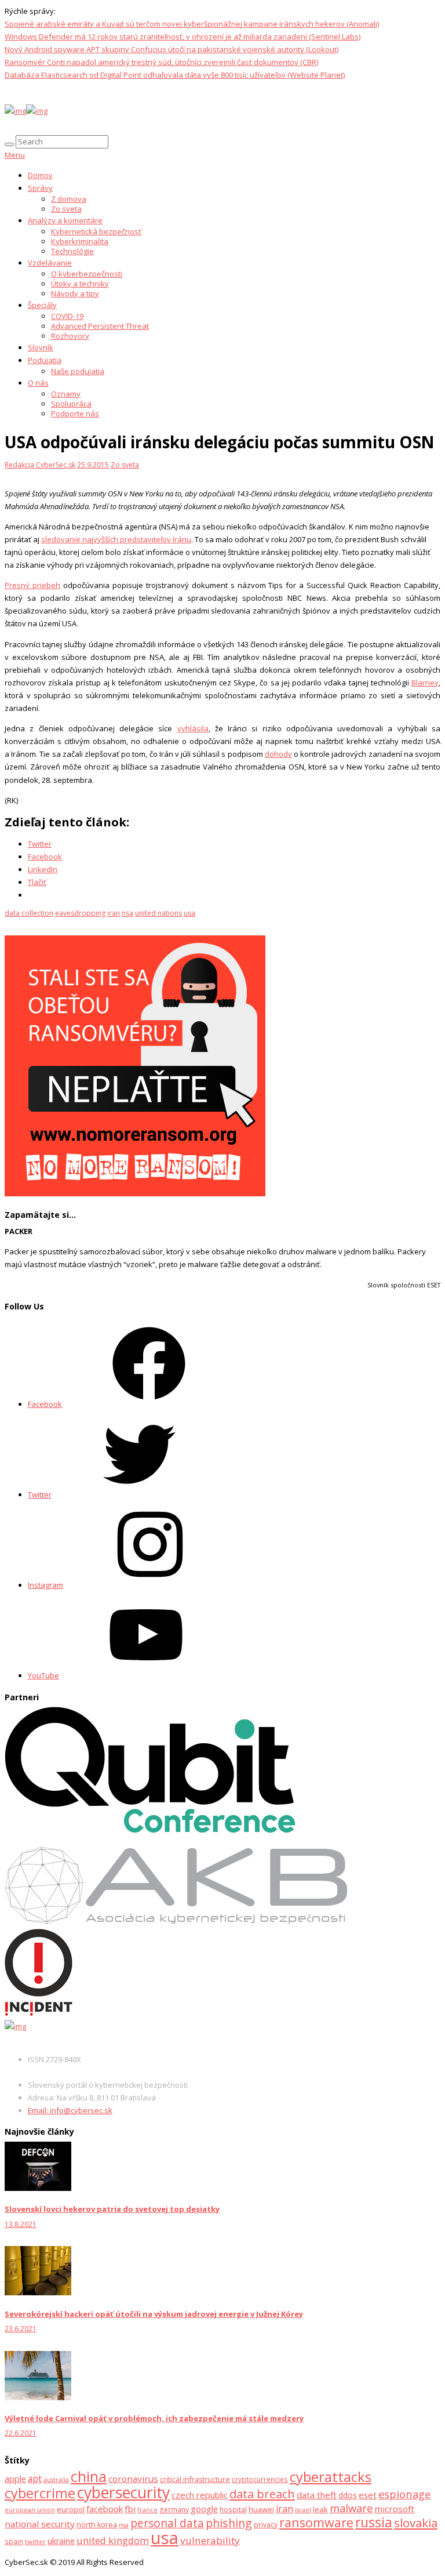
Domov (40, 175)
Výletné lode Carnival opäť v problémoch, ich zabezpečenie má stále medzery (154, 2418)
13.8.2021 (21, 2224)
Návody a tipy (75, 293)
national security (40, 2524)
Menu (15, 155)
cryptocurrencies (260, 2479)
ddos (348, 2495)
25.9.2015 (93, 465)
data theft (317, 2495)
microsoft (394, 2509)
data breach (262, 2494)
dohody (278, 754)
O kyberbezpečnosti (87, 274)
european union (30, 2510)
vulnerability (210, 2540)
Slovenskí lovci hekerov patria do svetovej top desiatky (112, 2209)
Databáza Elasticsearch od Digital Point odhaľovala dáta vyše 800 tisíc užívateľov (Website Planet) (175, 75)
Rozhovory (70, 336)
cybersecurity (123, 2492)
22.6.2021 (21, 2433)
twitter (35, 2541)
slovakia (416, 2523)
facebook (105, 2509)
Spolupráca (71, 404)
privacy (266, 2525)
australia (56, 2480)
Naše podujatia (78, 371)
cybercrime (40, 2493)
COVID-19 (67, 316)
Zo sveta (66, 209)
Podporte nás (75, 413)
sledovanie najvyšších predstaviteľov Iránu (116, 539)
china (89, 2477)
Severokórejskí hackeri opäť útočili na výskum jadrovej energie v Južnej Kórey (154, 2314)
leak (320, 2509)
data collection (29, 913)
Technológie (72, 251)
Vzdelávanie (50, 263)
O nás (38, 383)
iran (114, 913)
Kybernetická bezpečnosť (96, 231)
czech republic (200, 2495)
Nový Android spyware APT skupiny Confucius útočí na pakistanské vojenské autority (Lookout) (172, 49)
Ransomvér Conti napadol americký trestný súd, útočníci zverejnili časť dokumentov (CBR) (161, 62)
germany (174, 2510)
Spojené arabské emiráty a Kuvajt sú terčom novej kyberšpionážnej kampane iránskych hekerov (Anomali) (192, 24)
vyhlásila (193, 728)
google (204, 2509)
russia (374, 2522)
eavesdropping (80, 913)
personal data (167, 2523)
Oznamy (66, 394)
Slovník (41, 347)
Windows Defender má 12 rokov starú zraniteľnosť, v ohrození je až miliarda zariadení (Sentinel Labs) (183, 37)
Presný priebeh (32, 585)
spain (14, 2541)
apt (35, 2479)
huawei (261, 2509)
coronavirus (133, 2479)
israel (303, 2510)
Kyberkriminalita (80, 241)
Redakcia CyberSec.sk (40, 465)
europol (71, 2509)
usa (189, 913)
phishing (229, 2523)
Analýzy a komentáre (65, 220)
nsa (127, 913)
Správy (40, 188)
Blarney (425, 683)
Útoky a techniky (80, 284)
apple (15, 2479)
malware (351, 2508)
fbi (130, 2509)
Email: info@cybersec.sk (70, 2110)
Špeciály (42, 305)
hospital (233, 2510)
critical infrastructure (195, 2479)
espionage (404, 2494)
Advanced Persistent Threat (100, 326)
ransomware (316, 2522)
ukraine (61, 2541)
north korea (97, 2525)
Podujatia (45, 360)
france (147, 2510)
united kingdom (113, 2540)
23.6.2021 (21, 2329)
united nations (158, 913)
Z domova (69, 199)
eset (368, 2495)
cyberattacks (331, 2477)
